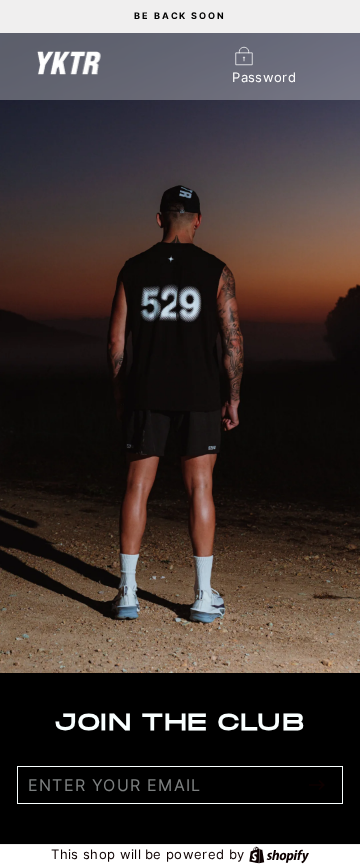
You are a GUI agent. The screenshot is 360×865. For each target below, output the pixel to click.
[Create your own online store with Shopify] (279, 853)
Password (264, 77)
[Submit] (317, 785)
